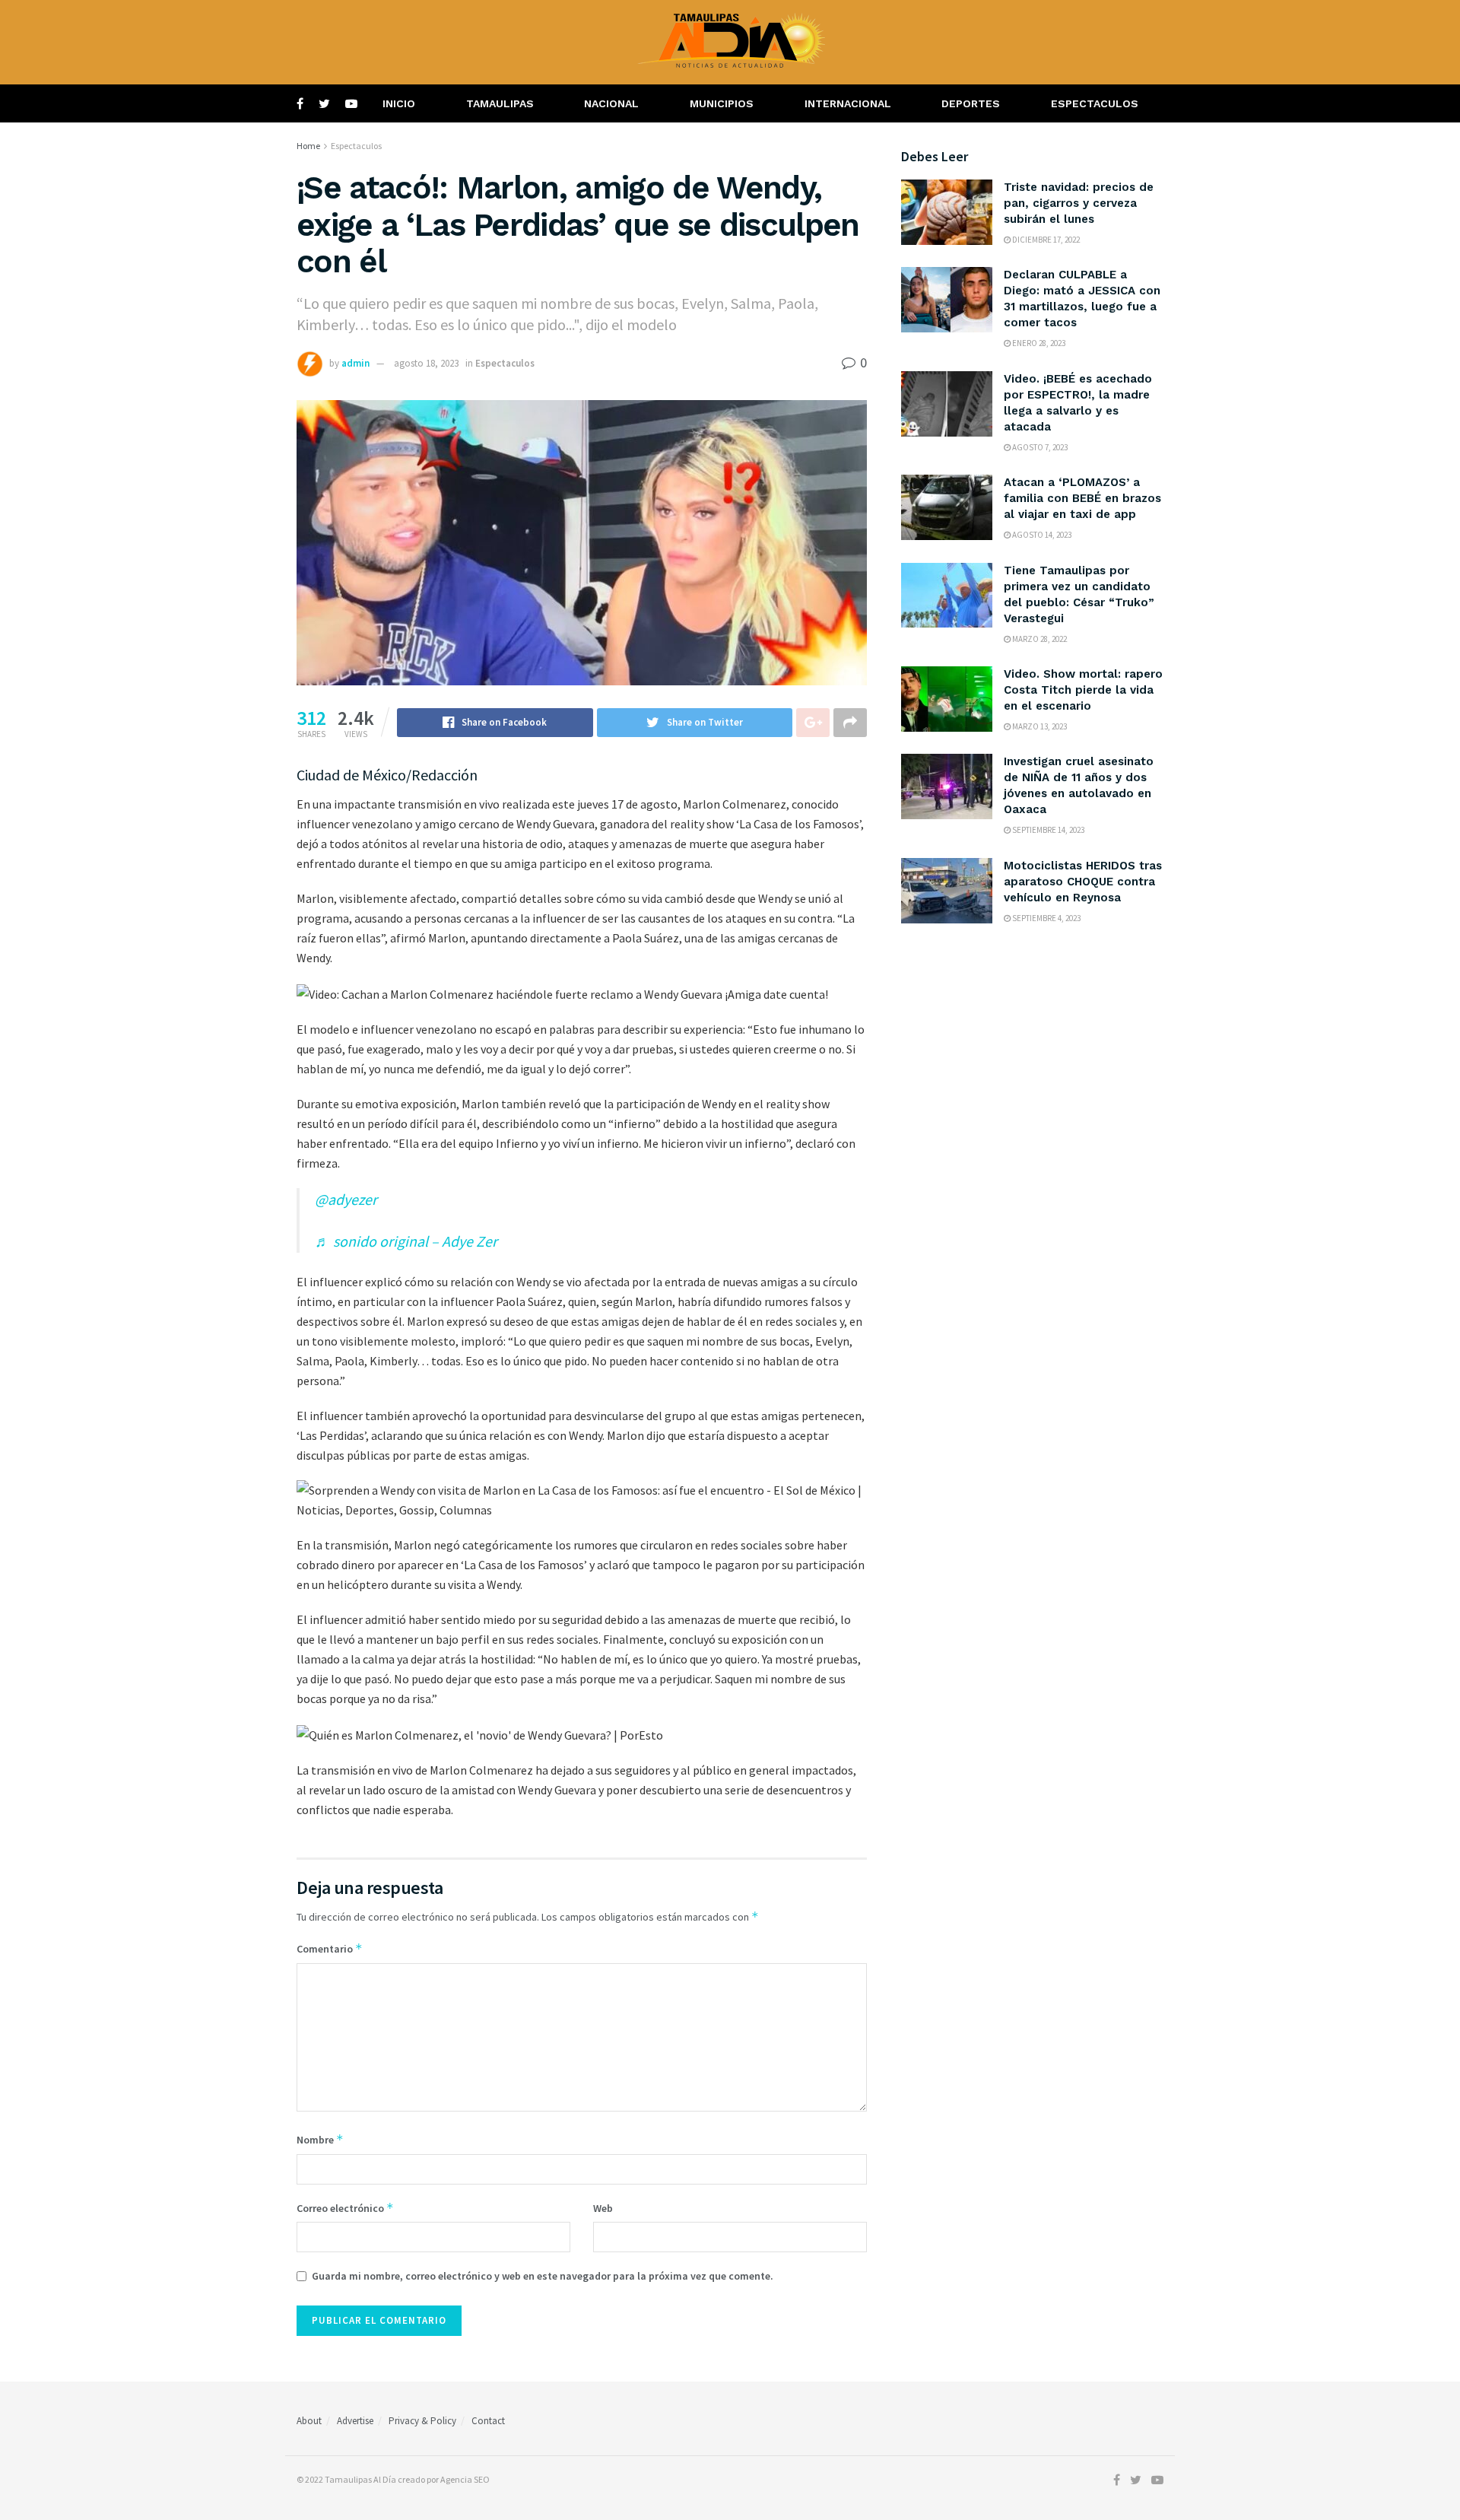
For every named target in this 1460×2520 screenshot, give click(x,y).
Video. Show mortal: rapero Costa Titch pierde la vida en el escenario (1083, 690)
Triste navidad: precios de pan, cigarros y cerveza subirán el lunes (1079, 203)
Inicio (399, 103)
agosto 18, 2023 (426, 363)
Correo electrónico (345, 2208)
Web (603, 2208)
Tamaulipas (500, 103)
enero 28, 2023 (1038, 343)
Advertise (355, 2421)
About (309, 2421)
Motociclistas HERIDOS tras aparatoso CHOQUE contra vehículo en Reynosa (1083, 882)
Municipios (722, 103)
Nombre (320, 2139)
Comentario (330, 1948)
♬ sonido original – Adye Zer (406, 1241)
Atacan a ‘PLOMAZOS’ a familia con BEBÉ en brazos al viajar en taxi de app (1082, 498)
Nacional (611, 103)
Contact (488, 2421)
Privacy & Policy (422, 2421)
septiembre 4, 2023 (1046, 918)
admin (355, 363)
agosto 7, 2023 (1039, 447)
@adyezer (346, 1199)
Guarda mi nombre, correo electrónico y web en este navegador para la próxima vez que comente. (543, 2276)
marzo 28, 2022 (1039, 639)
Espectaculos (1095, 103)
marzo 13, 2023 (1039, 726)
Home (308, 146)
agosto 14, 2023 (1041, 535)
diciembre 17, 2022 (1045, 240)
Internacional (848, 103)
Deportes (971, 103)
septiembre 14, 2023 (1047, 830)
